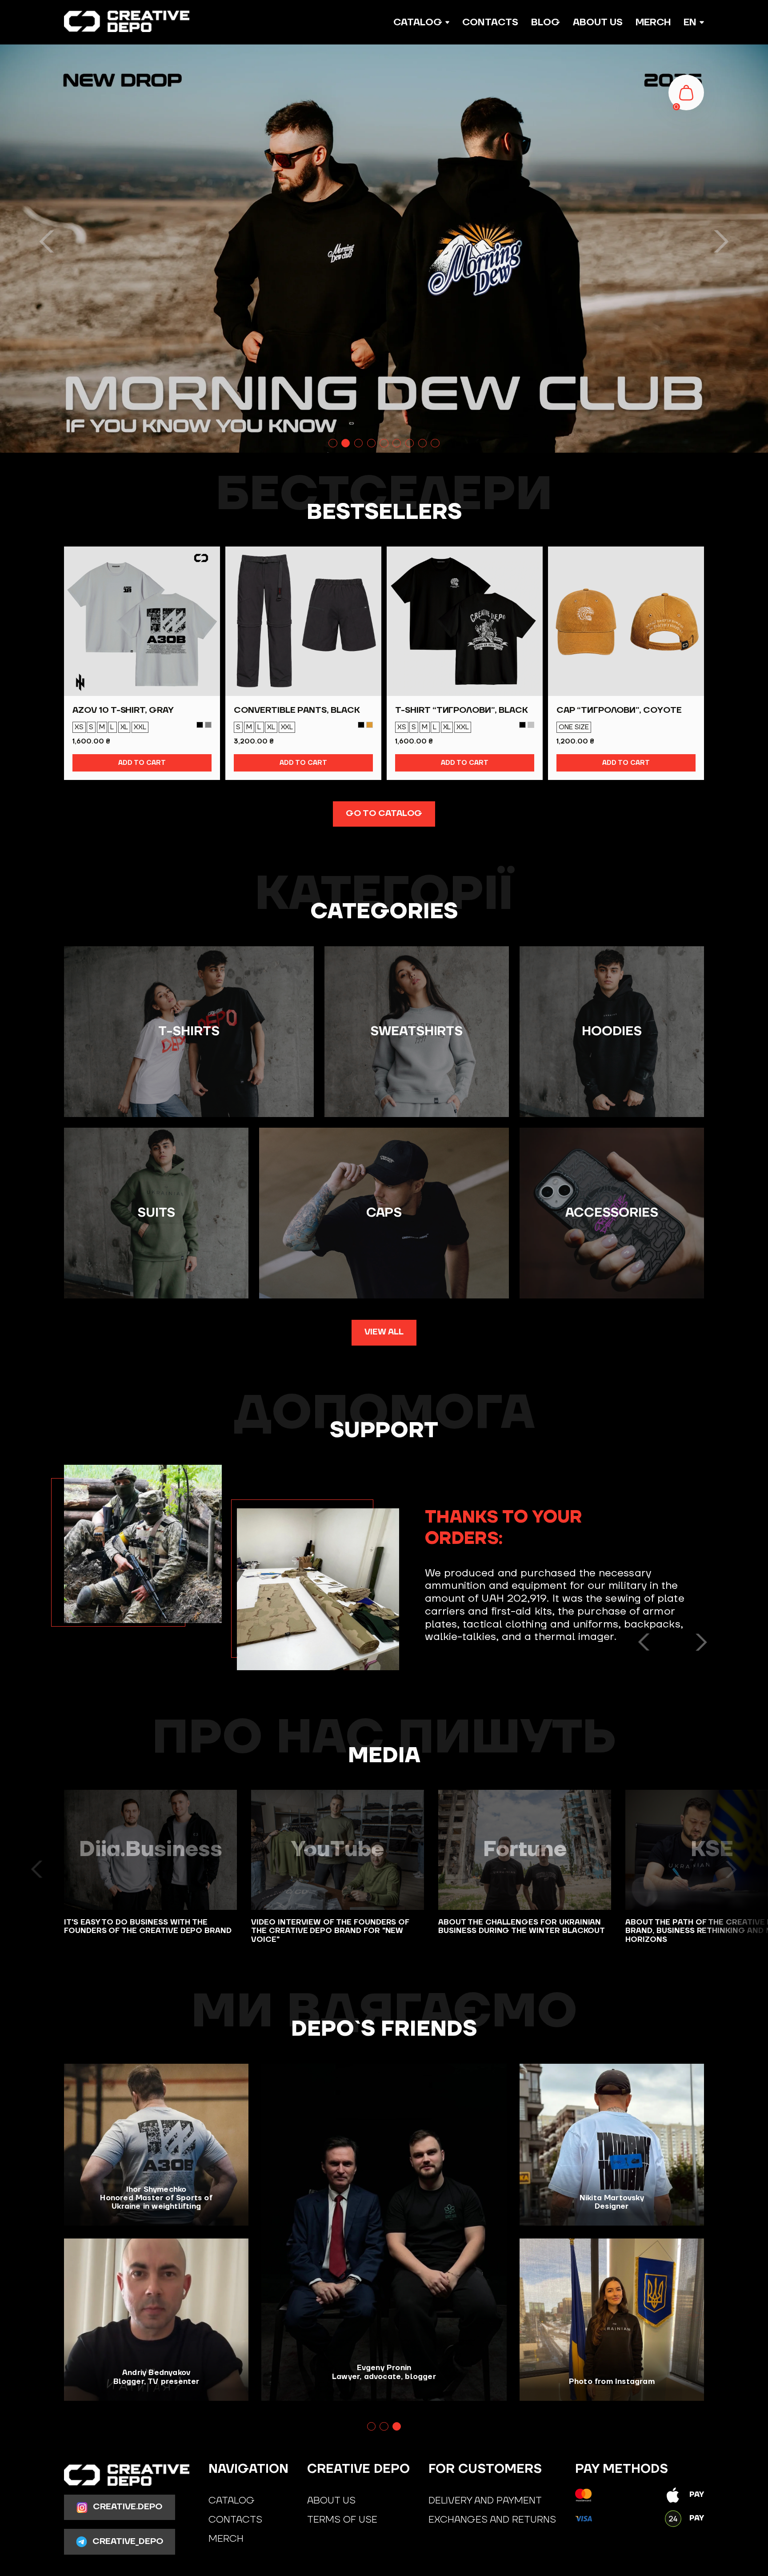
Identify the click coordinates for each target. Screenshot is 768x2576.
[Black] (200, 725)
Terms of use (342, 2520)
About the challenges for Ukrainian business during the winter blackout (522, 1927)
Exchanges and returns (492, 2520)
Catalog (232, 2500)
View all (384, 1332)
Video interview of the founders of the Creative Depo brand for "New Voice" (330, 1931)
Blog (546, 22)
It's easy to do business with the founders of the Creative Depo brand (148, 1927)
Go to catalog (384, 814)
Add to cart (142, 763)
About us (598, 22)
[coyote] (369, 725)
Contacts (490, 22)
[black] (361, 725)
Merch (653, 22)
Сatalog (418, 22)
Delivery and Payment (485, 2500)
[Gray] (208, 725)
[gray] (531, 725)
